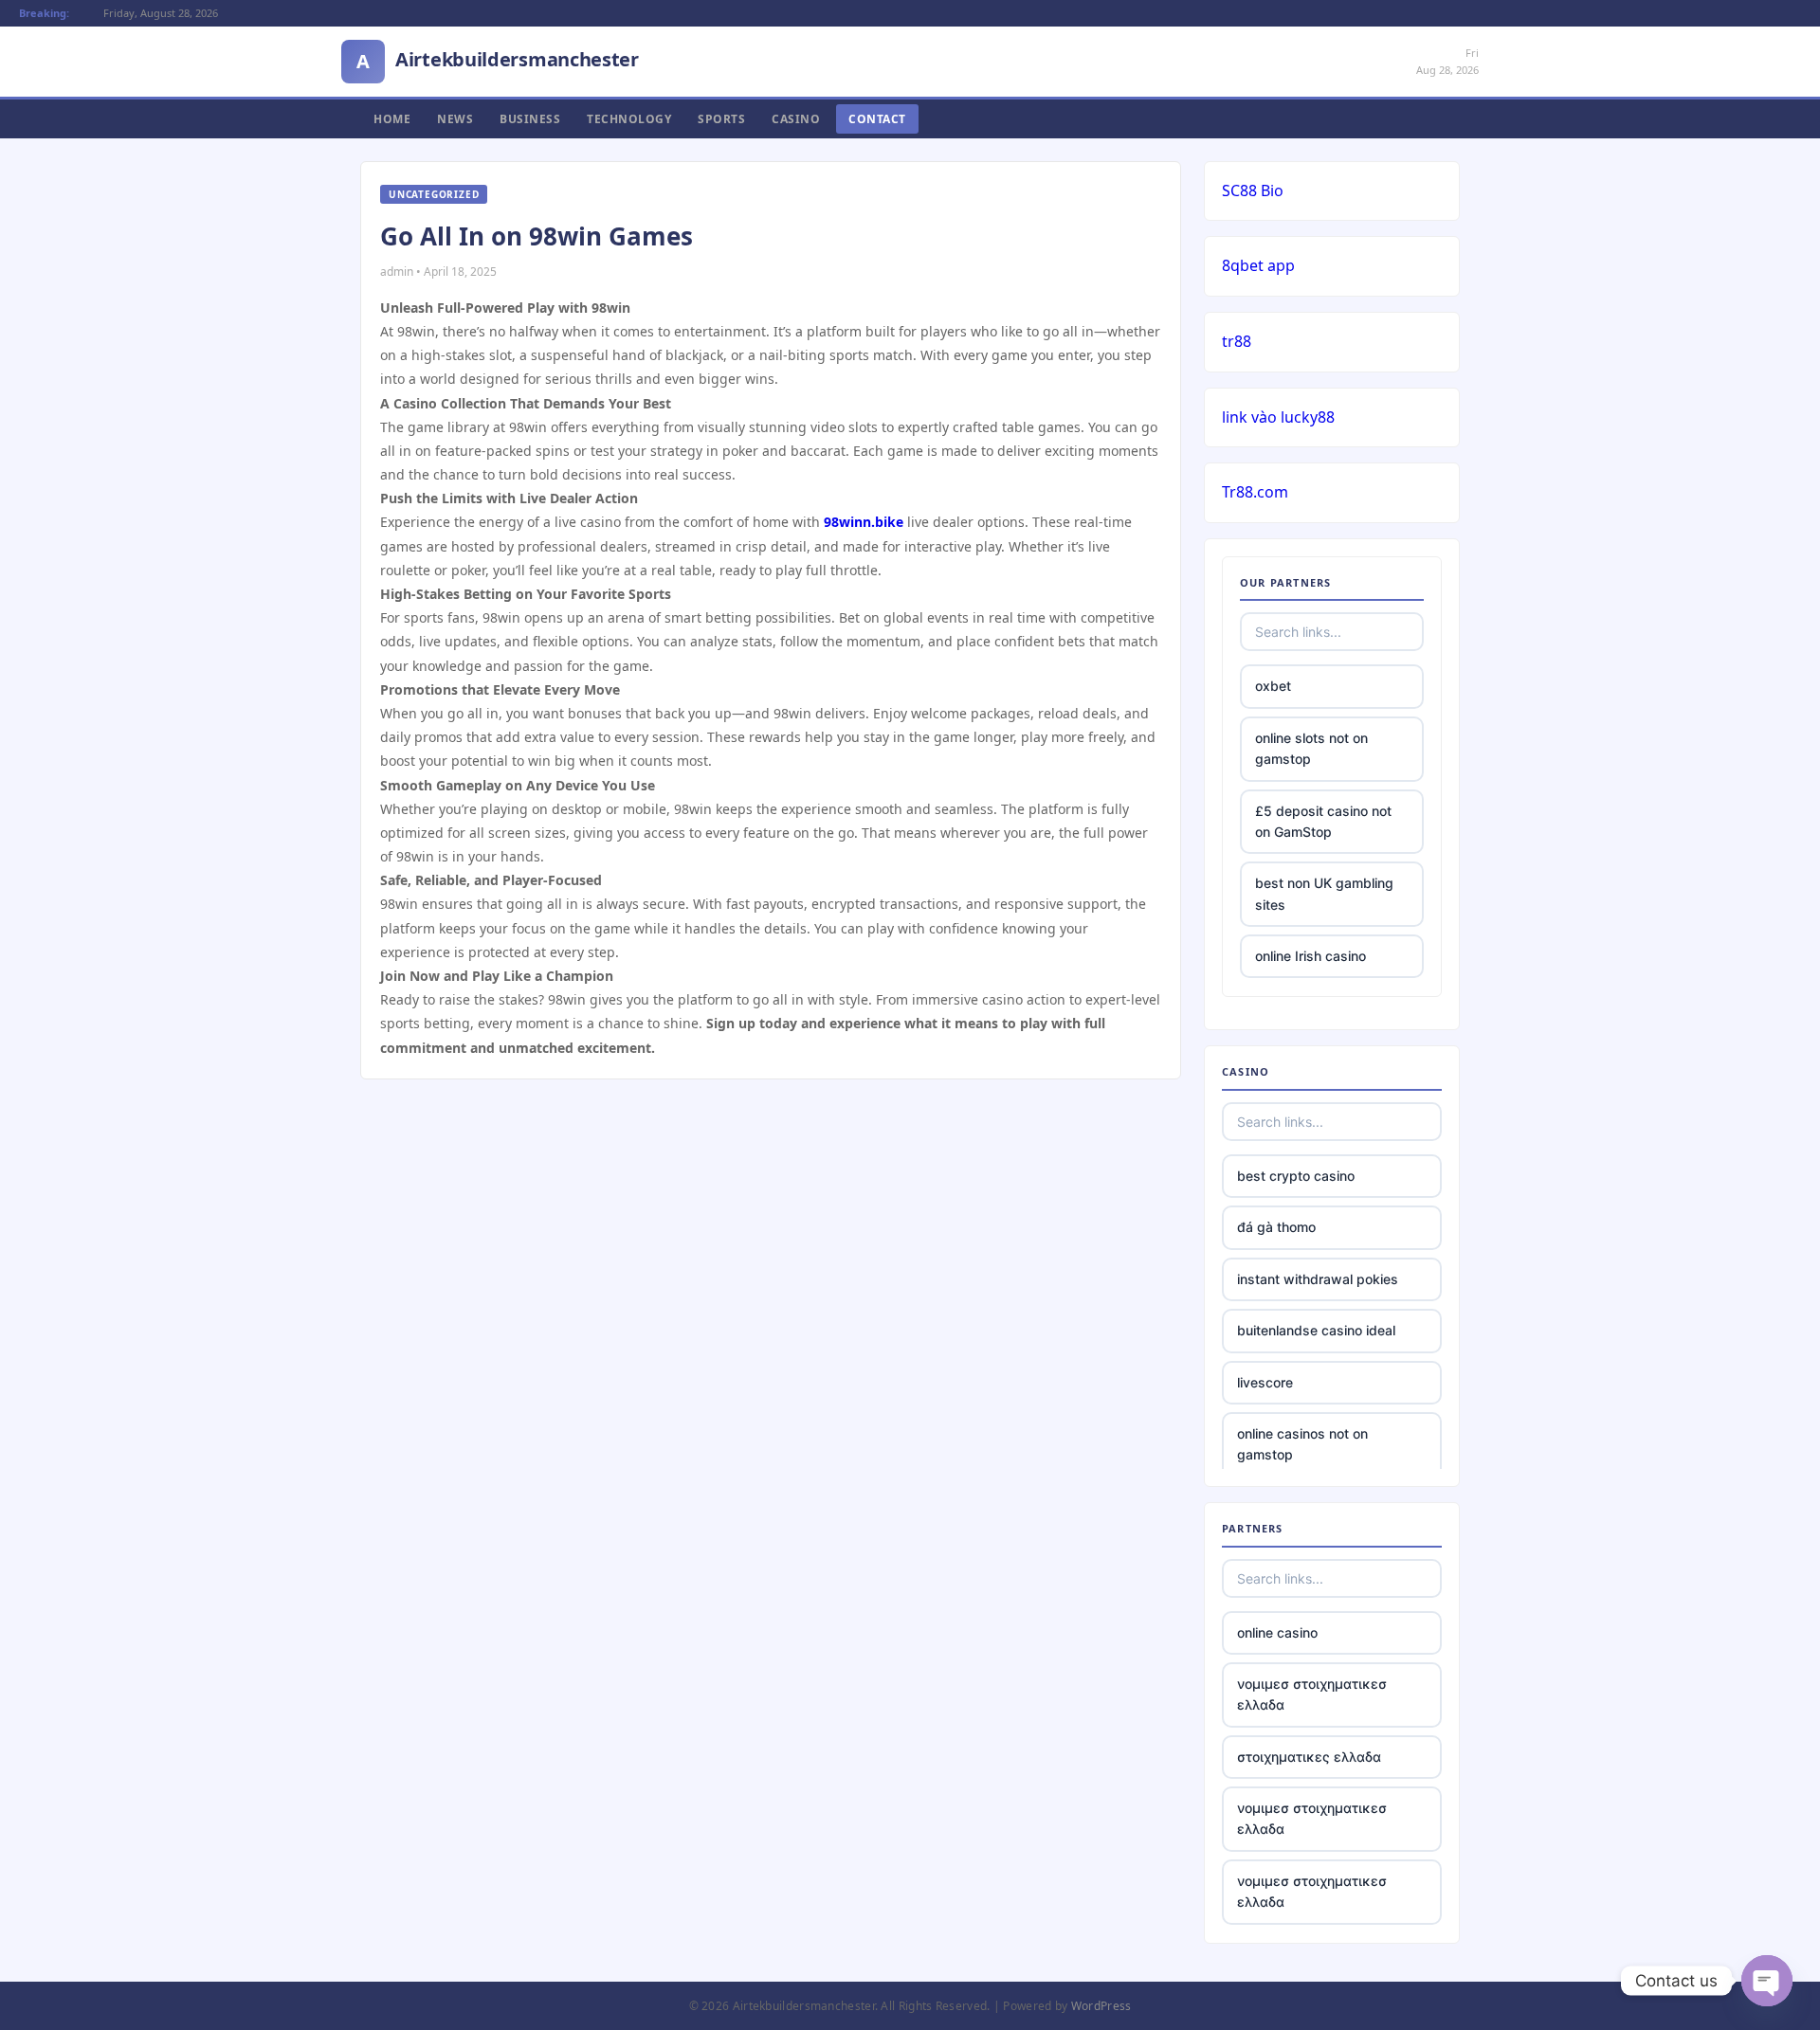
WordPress (1101, 2006)
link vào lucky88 (1278, 417)
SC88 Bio (1253, 190)
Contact (877, 119)
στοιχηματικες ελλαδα (1309, 1757)
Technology (629, 119)
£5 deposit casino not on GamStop (1323, 821)
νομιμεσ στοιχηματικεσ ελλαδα (1312, 1694)
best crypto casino (1296, 1176)
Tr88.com (1255, 492)
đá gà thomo (1276, 1227)
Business (530, 119)
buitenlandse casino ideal (1316, 1330)
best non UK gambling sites (1324, 893)
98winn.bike (864, 522)
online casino (1277, 1632)
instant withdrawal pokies (1318, 1279)
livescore (1265, 1382)
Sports (721, 119)
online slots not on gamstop (1311, 748)
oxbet (1273, 686)
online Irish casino (1310, 956)
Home (392, 119)
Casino (796, 119)
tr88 (1237, 341)
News (455, 119)
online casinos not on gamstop (1302, 1444)
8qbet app (1258, 265)
